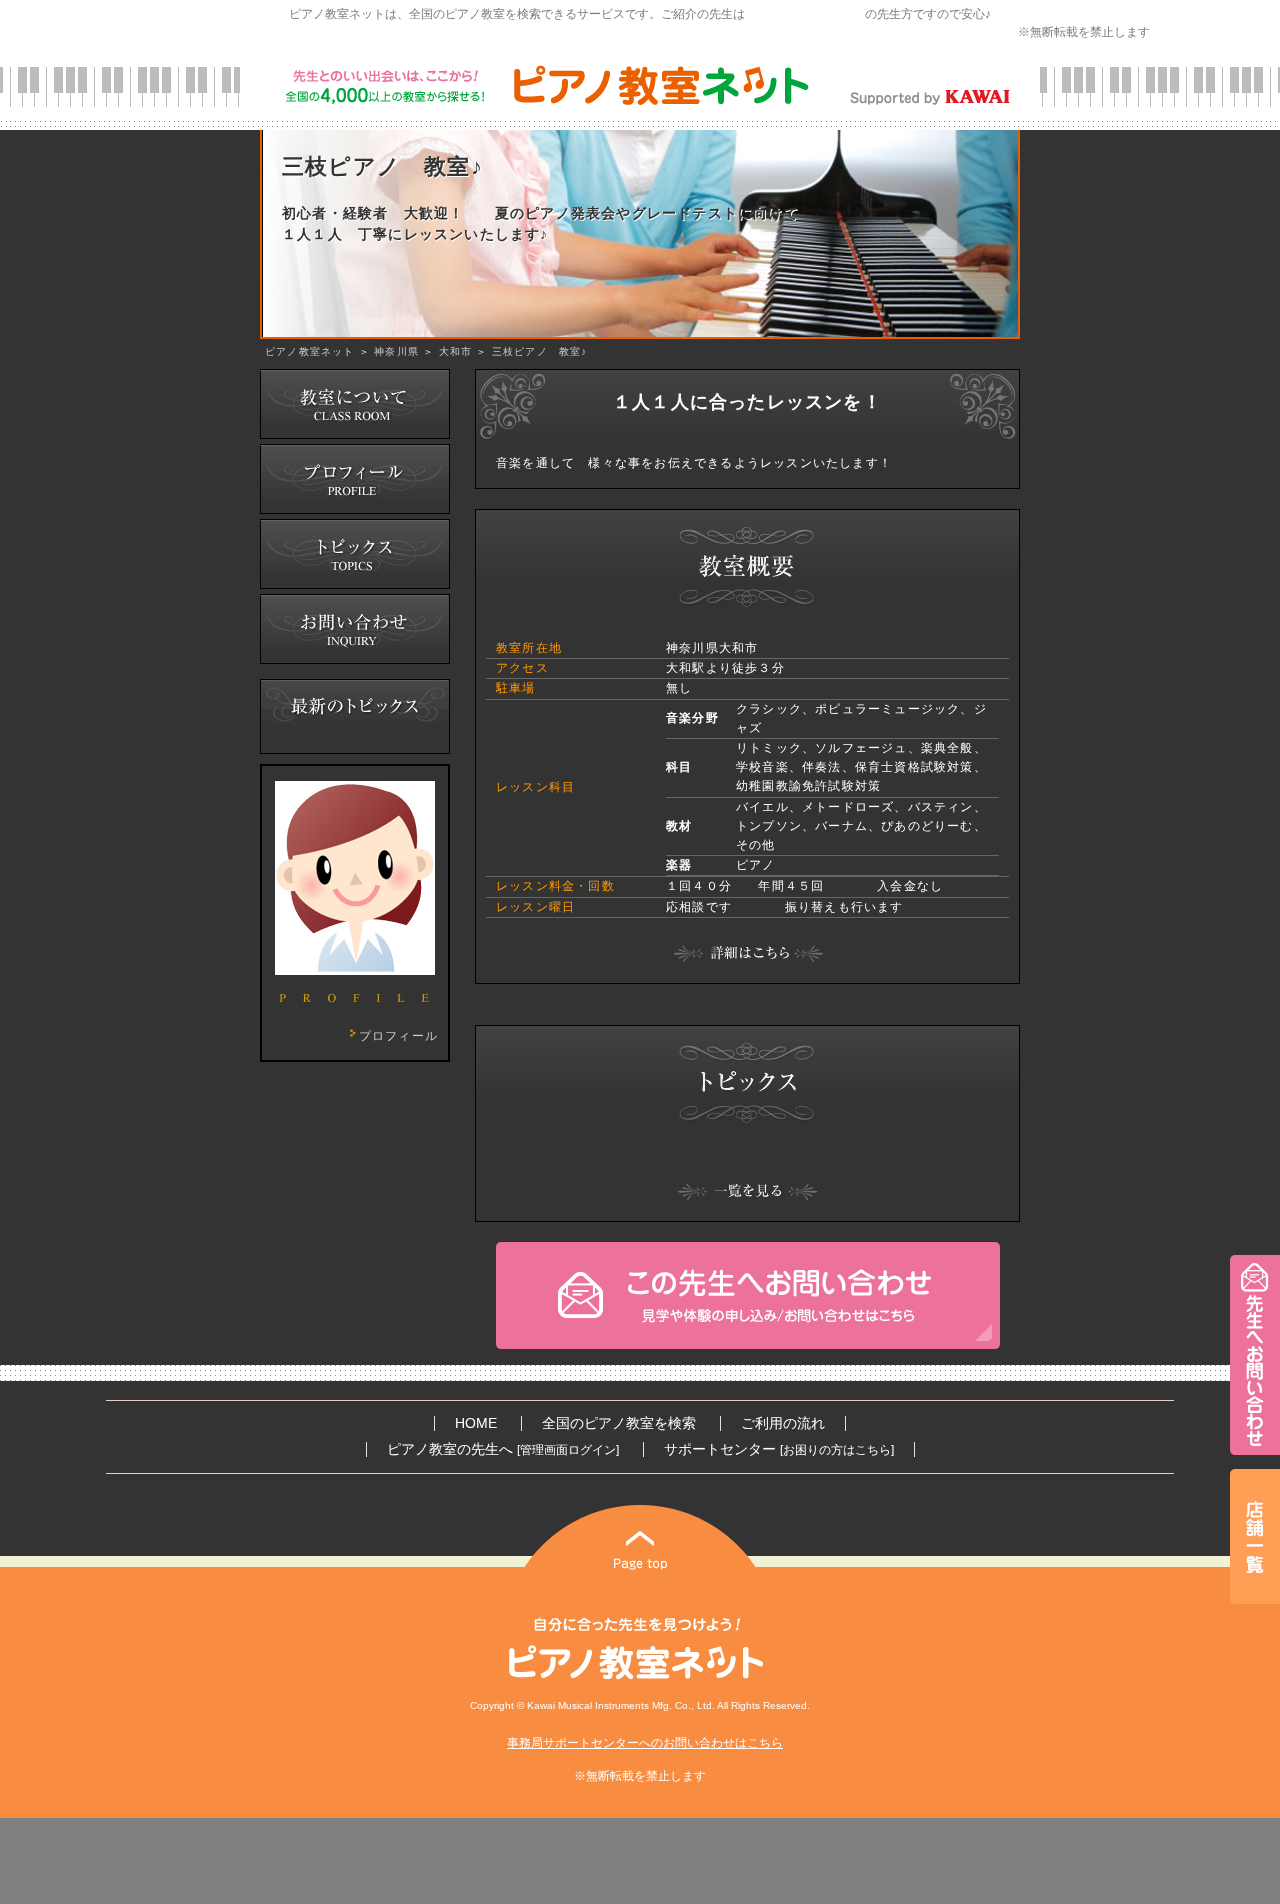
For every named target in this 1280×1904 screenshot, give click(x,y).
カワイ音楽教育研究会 (805, 14)
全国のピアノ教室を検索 (619, 1423)
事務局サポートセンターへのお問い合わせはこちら (645, 1743)
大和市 (456, 351)
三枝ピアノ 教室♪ (540, 351)
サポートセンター (779, 1449)
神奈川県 (396, 351)
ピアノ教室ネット (310, 351)
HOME (476, 1423)
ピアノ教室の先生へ (503, 1449)
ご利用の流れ (783, 1423)
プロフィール (398, 1036)
